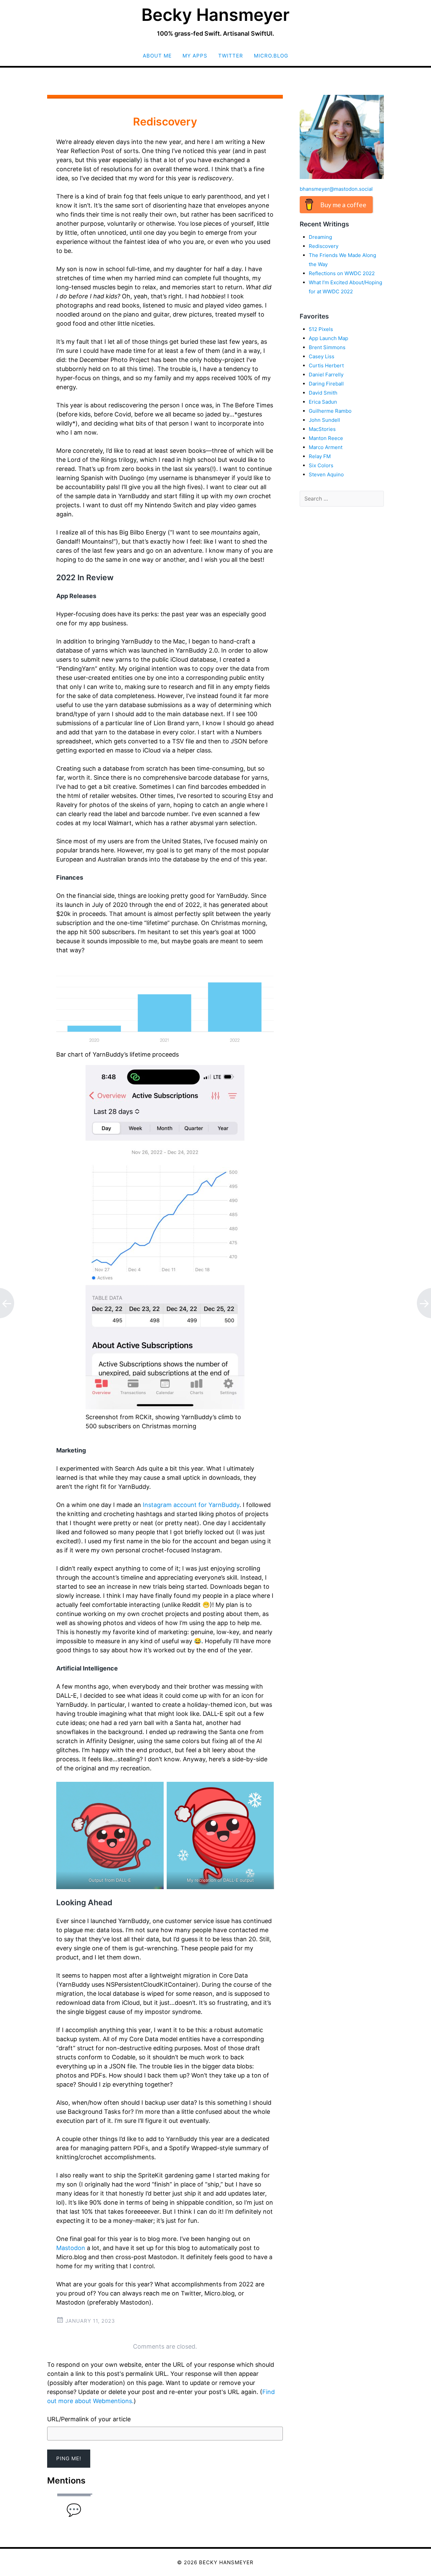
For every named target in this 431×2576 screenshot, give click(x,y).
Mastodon (71, 2248)
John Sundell (324, 420)
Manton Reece (326, 438)
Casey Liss (322, 356)
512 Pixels (321, 329)
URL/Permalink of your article (89, 2419)
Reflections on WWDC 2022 (342, 273)
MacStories (322, 429)
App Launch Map (328, 338)
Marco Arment (326, 447)
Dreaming (320, 237)
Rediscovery (324, 246)
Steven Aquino (326, 474)
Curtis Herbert (326, 365)
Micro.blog (271, 56)
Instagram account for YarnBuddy (191, 1505)
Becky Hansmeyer (215, 15)
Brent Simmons (327, 347)
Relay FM (320, 456)
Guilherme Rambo (330, 411)
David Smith (323, 393)
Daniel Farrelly (326, 375)
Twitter (231, 56)
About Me (157, 56)
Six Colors (321, 465)
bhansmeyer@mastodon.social (336, 189)
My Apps (195, 56)
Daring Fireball (326, 384)
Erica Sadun (323, 402)
